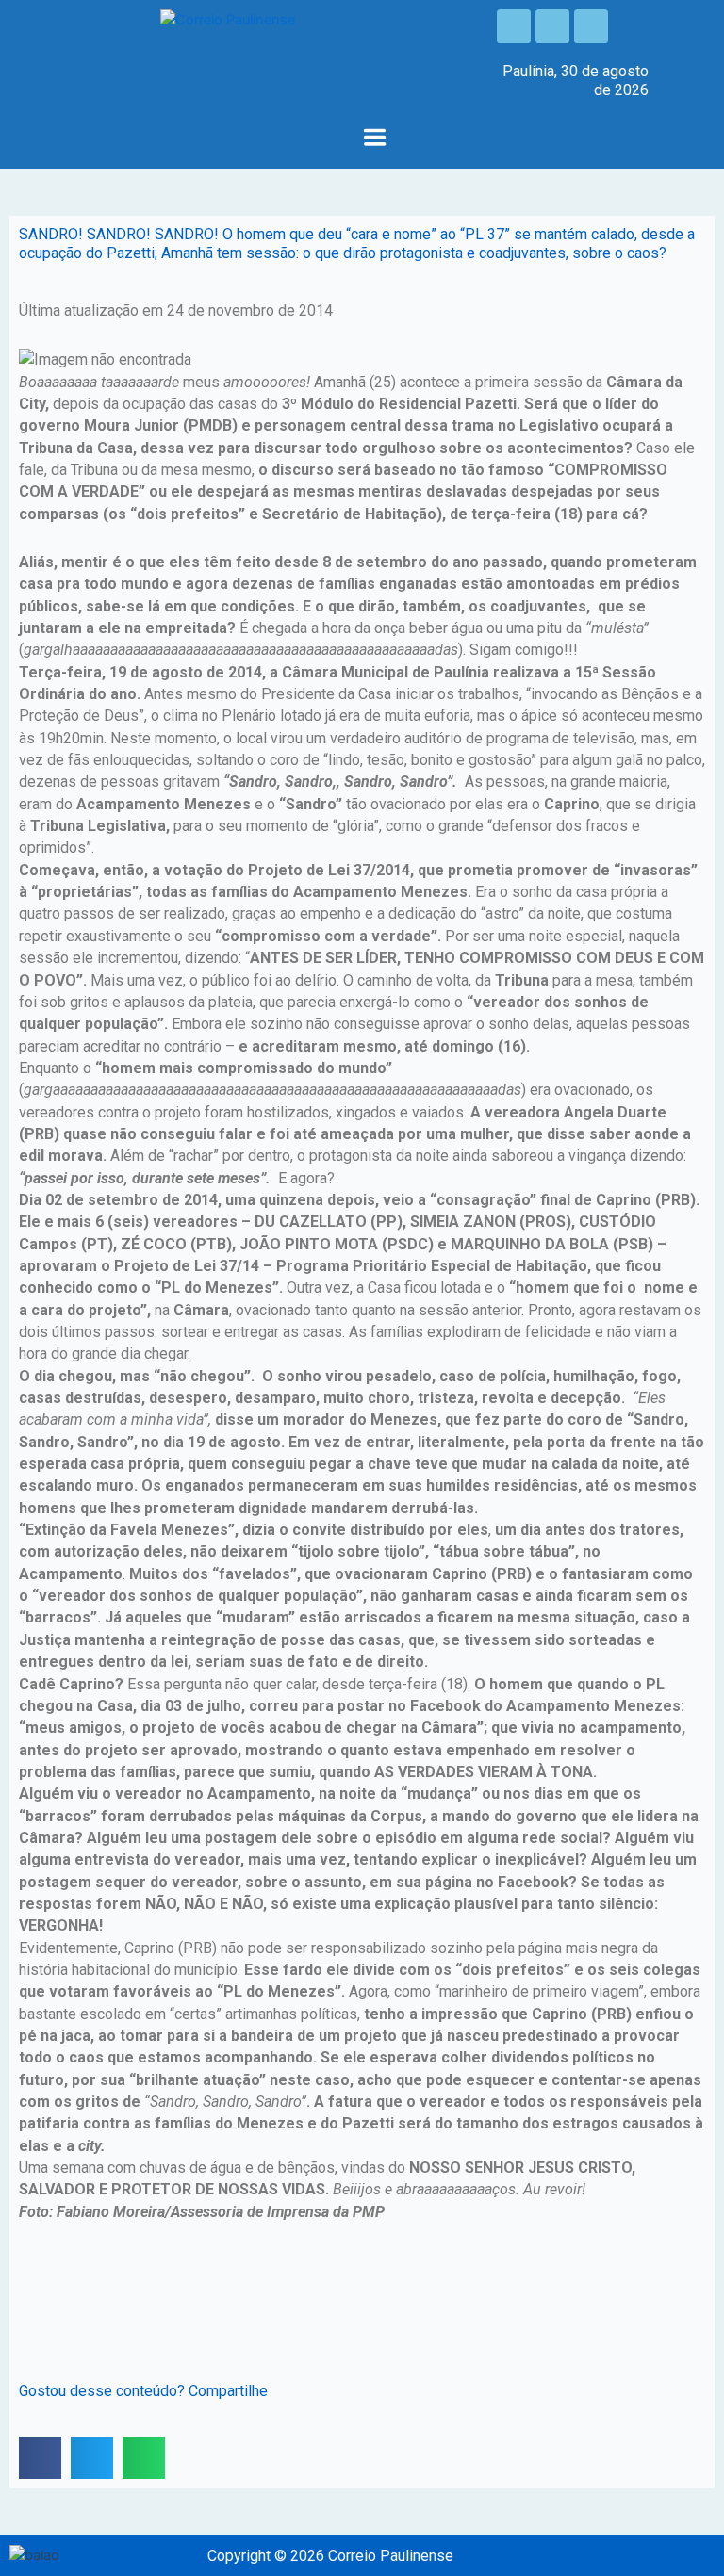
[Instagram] (552, 26)
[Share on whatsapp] (144, 2458)
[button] (375, 139)
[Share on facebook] (40, 2458)
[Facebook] (514, 26)
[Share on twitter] (92, 2458)
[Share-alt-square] (591, 26)
